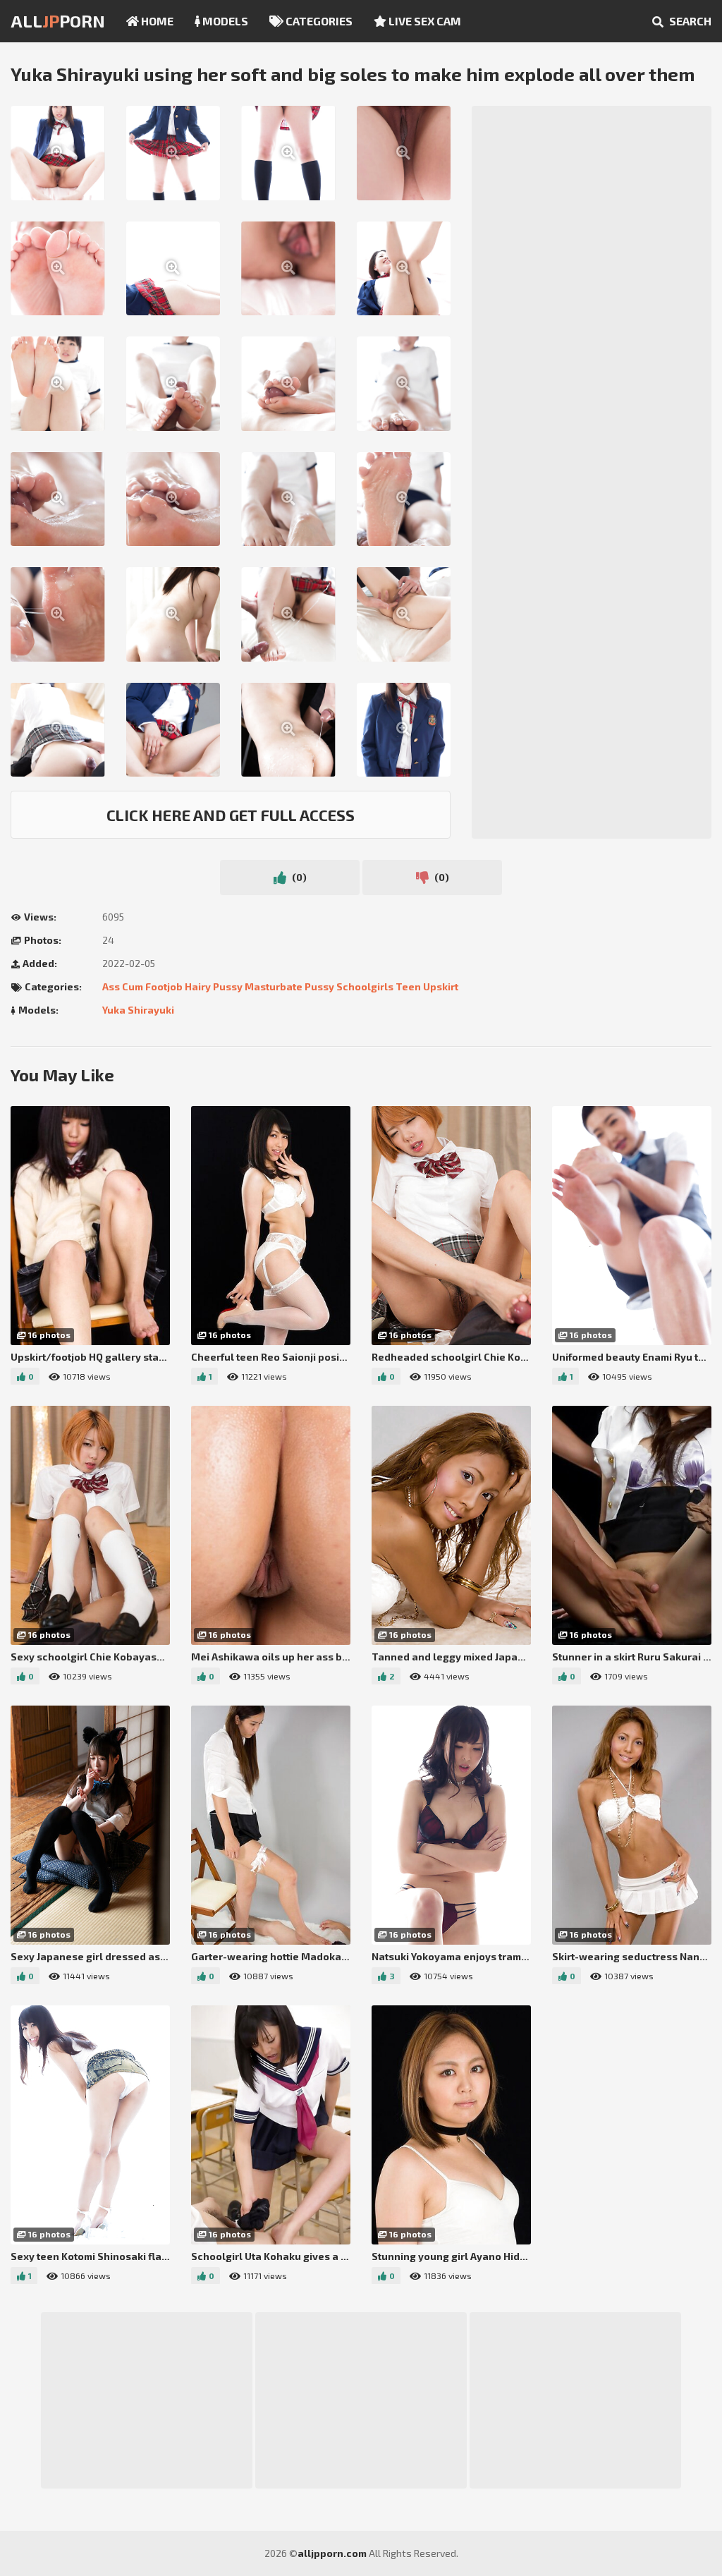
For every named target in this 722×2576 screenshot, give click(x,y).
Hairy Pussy (214, 986)
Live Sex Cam (424, 21)
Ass (111, 986)
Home (156, 21)
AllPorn (58, 21)
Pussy (319, 986)
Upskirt (441, 986)
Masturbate (274, 986)
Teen (408, 986)
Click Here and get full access (231, 815)
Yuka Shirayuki (138, 1010)
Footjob (164, 986)
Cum (133, 986)
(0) (298, 877)
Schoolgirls (365, 986)
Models (224, 21)
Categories (318, 21)
